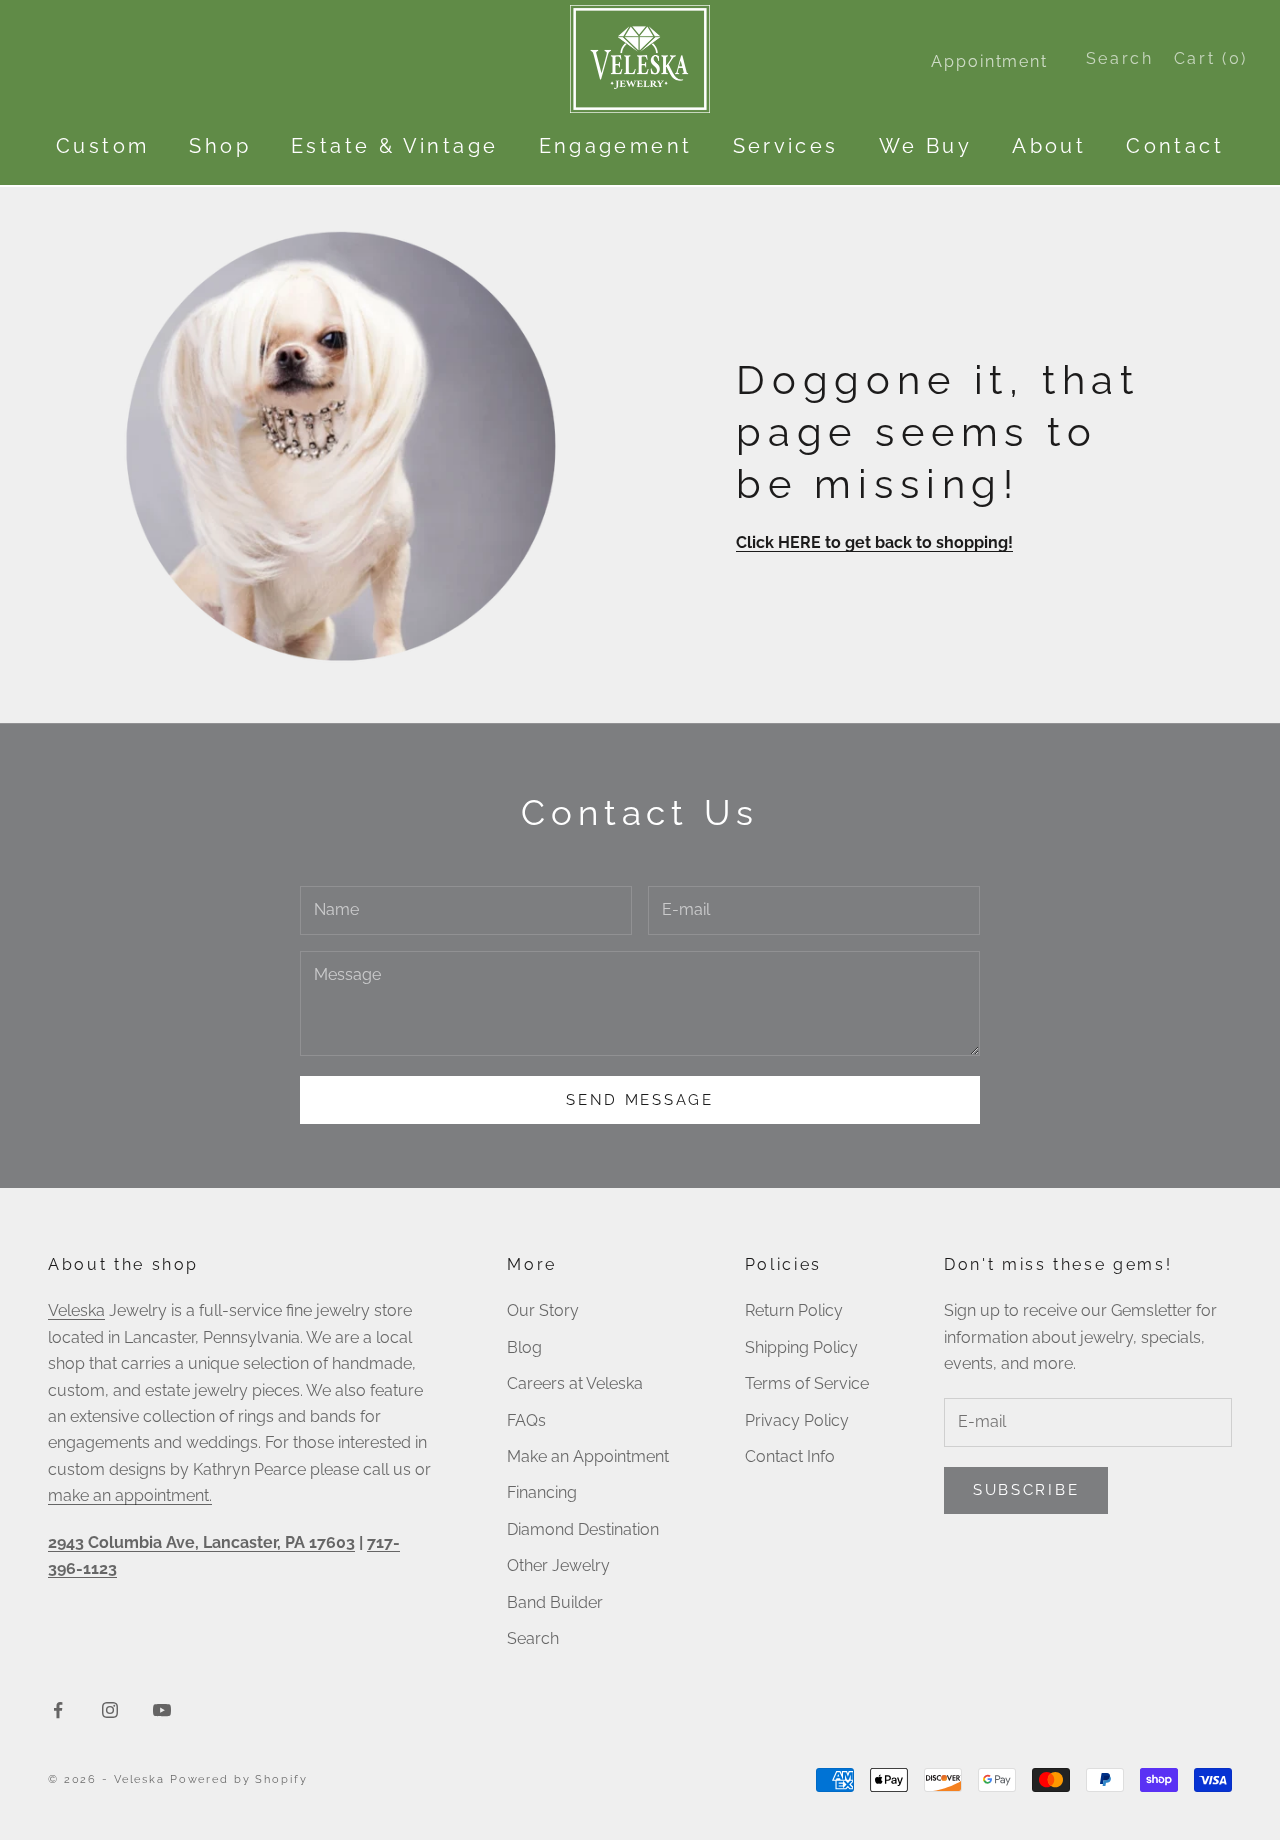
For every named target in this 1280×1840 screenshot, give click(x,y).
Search (533, 1638)
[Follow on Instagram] (110, 1710)
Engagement (616, 146)
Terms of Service (807, 1383)
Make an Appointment (588, 1456)
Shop (220, 146)
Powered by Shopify (239, 1779)
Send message (639, 1100)
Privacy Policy (797, 1420)
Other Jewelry (558, 1565)
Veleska (76, 1310)
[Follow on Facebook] (58, 1710)
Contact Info (790, 1456)
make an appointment (128, 1495)
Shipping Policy (801, 1347)
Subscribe (1026, 1490)
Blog (524, 1347)
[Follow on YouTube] (162, 1710)
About (1049, 146)
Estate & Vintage (394, 146)
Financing (542, 1492)
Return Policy (794, 1310)
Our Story (543, 1310)
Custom (102, 146)
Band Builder (555, 1602)
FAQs (526, 1420)
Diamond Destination (583, 1529)
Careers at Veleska (575, 1383)
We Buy (925, 146)
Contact (1175, 146)
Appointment (989, 61)
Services (786, 146)
